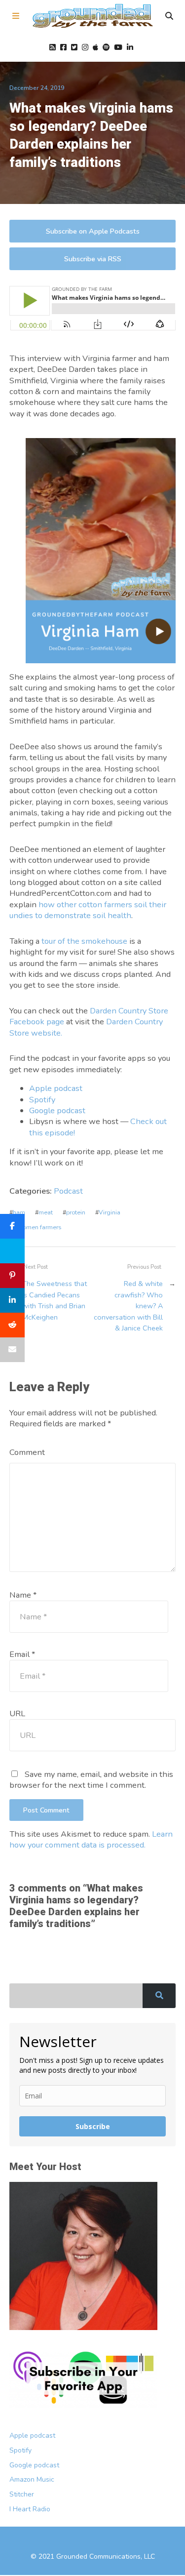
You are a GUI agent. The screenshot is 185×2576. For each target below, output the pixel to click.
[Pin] (12, 1276)
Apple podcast (56, 1088)
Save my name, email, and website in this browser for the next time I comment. (91, 1780)
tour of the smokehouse (84, 941)
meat (46, 1212)
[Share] (12, 1226)
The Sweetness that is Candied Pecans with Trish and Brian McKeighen (55, 1300)
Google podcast (57, 1110)
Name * (23, 1595)
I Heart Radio (30, 2509)
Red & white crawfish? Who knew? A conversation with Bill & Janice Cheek (128, 1306)
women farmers (39, 1227)
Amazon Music (32, 2479)
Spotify (42, 1100)
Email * (22, 1654)
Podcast (68, 1191)
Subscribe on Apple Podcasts (93, 231)
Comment (27, 1452)
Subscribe (93, 2126)
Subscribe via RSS (93, 259)
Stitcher (22, 2494)
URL (17, 1713)
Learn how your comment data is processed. (91, 1839)
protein (76, 1212)
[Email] (12, 1350)
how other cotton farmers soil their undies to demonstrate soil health (88, 910)
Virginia (110, 1212)
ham (19, 1212)
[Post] (12, 1251)
